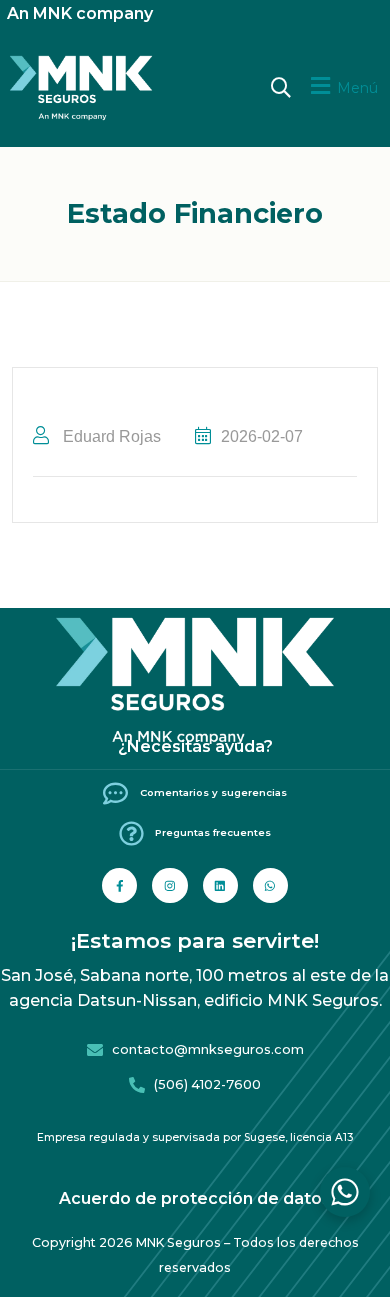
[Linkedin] (220, 885)
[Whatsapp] (270, 885)
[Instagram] (169, 885)
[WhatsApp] (345, 1192)
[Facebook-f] (119, 885)
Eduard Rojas (110, 436)
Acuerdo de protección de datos (195, 1198)
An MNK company (80, 13)
